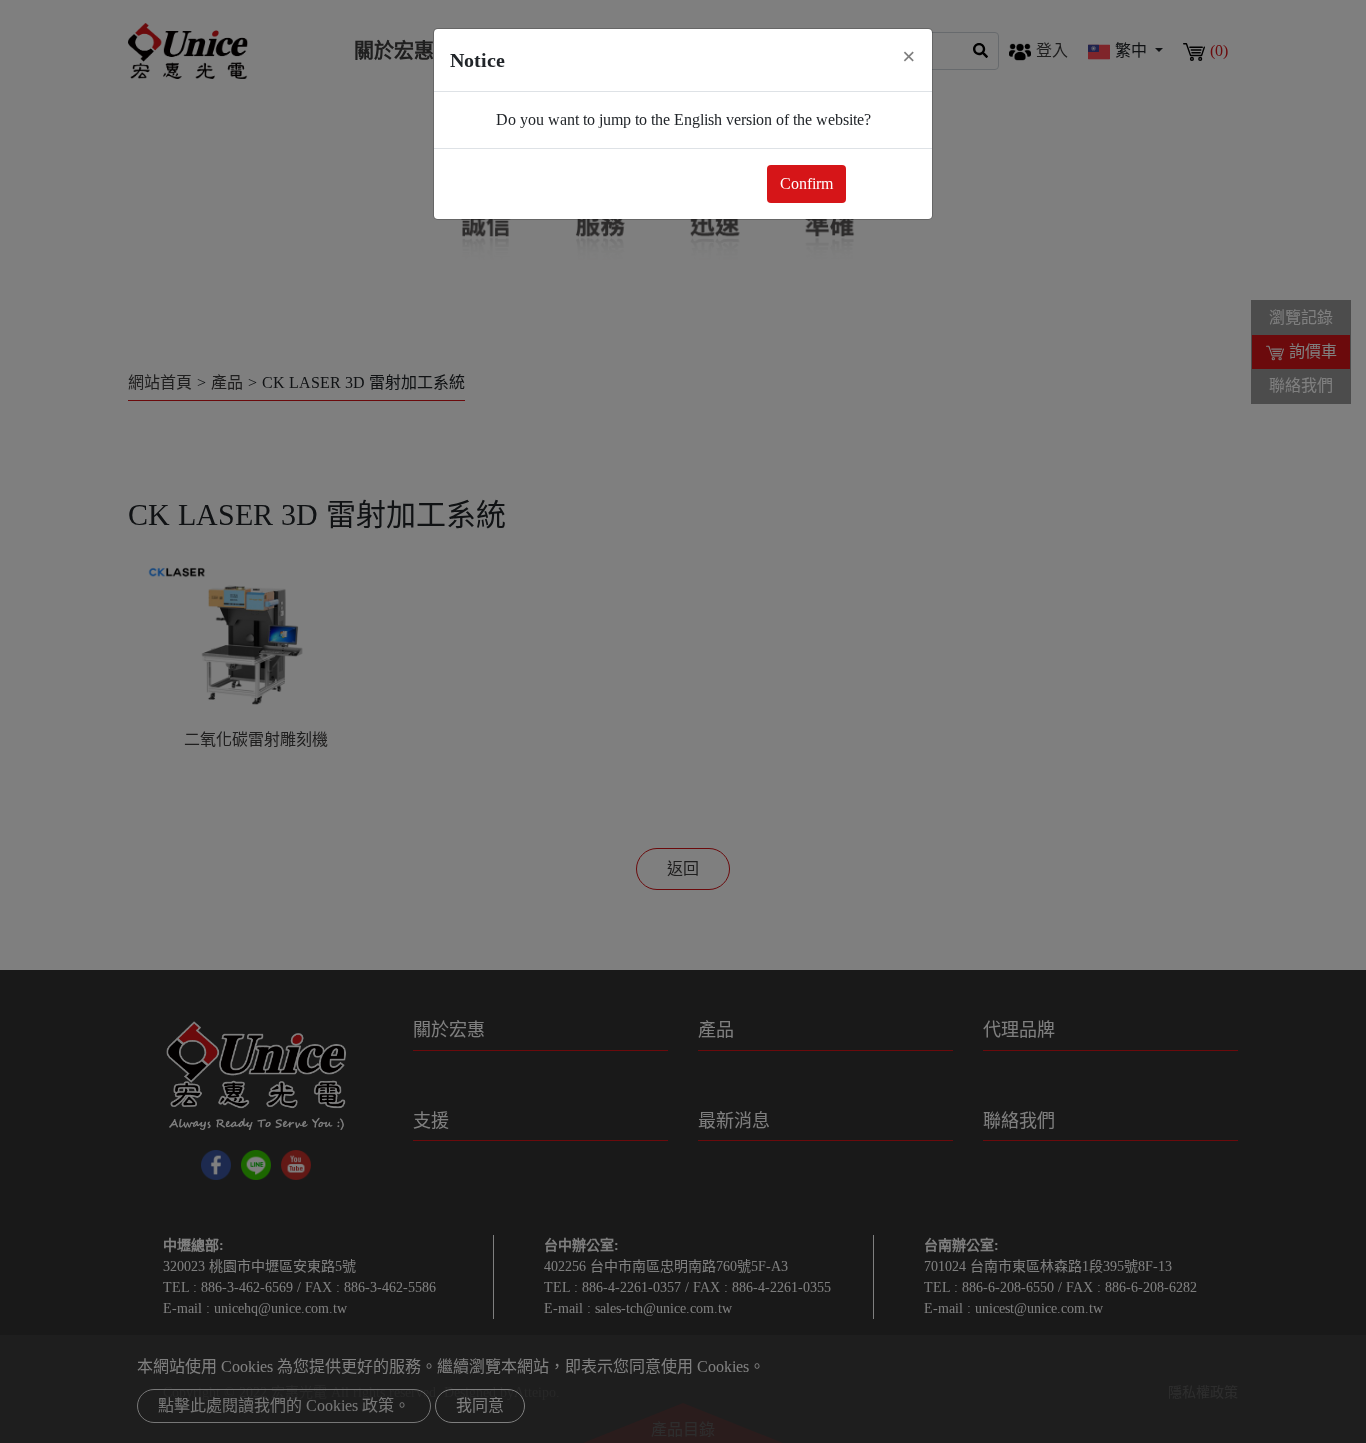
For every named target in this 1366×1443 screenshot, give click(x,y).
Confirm (806, 183)
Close (885, 183)
